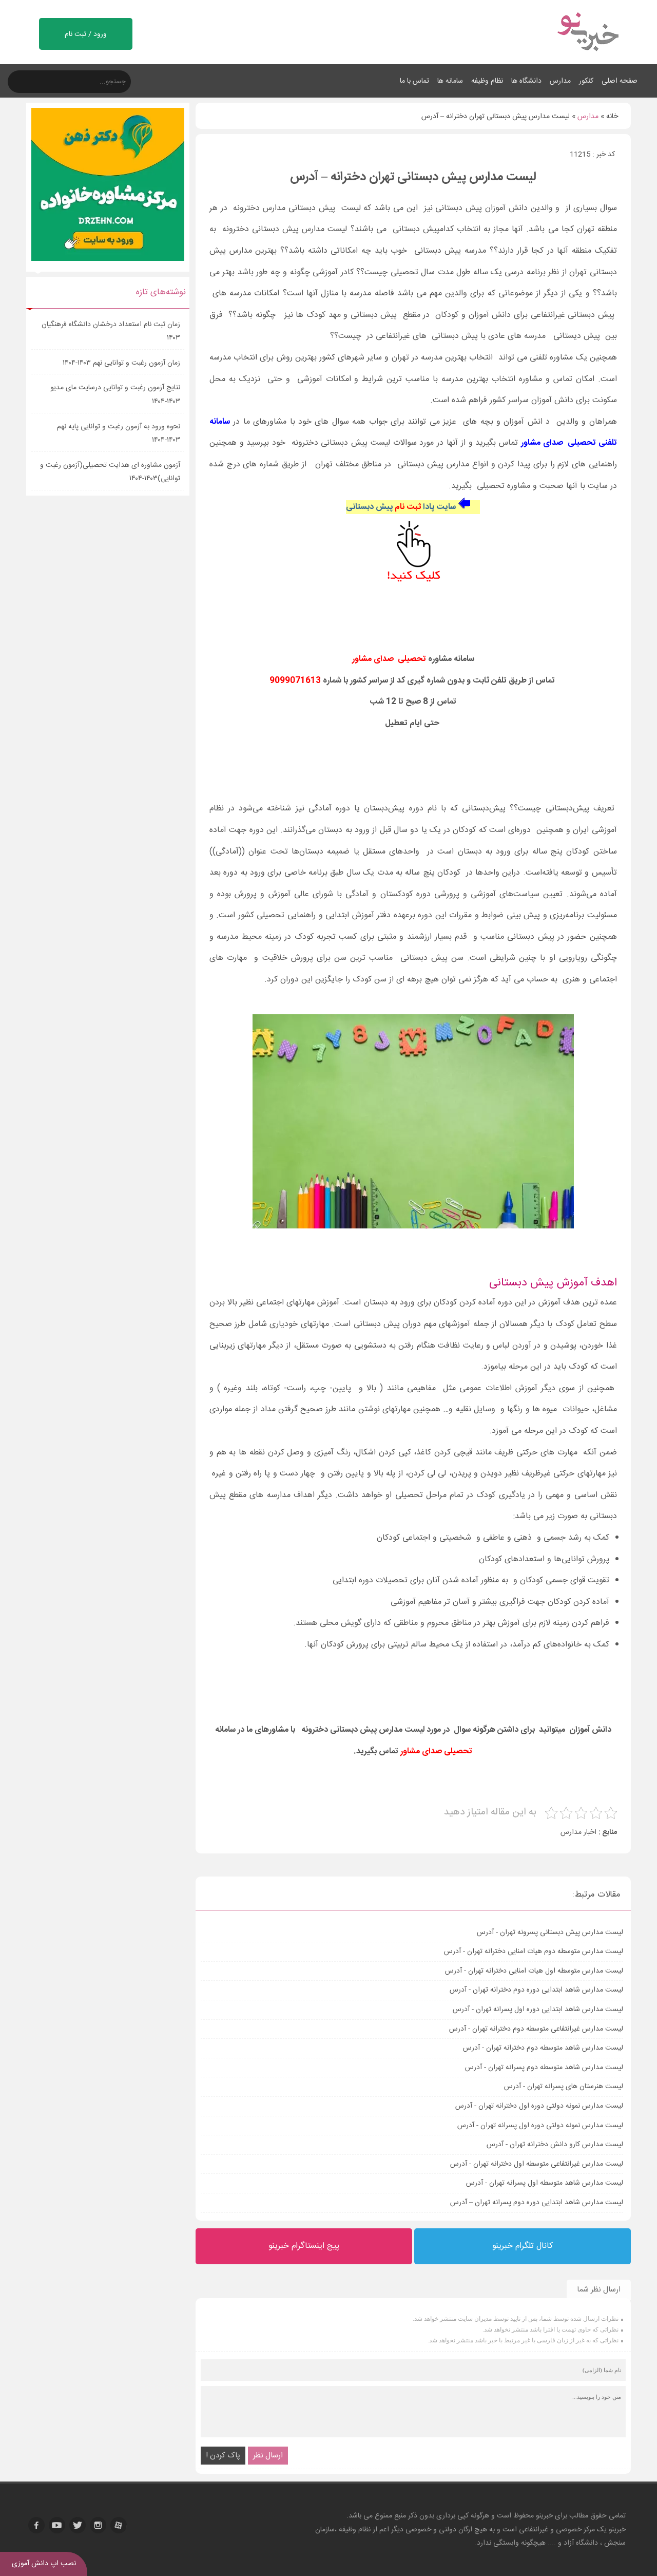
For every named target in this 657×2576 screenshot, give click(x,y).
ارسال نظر (268, 2456)
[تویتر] (78, 2525)
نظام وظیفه (487, 81)
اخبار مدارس (578, 1832)
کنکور (586, 81)
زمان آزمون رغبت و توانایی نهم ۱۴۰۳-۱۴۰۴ (121, 363)
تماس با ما (414, 81)
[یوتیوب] (57, 2525)
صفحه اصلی (620, 81)
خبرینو (544, 2516)
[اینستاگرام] (98, 2525)
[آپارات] (119, 2525)
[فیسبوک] (36, 2525)
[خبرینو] (587, 58)
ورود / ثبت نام (86, 34)
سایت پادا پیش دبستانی (401, 507)
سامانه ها (450, 81)
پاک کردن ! (223, 2456)
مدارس (560, 81)
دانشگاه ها (526, 81)
